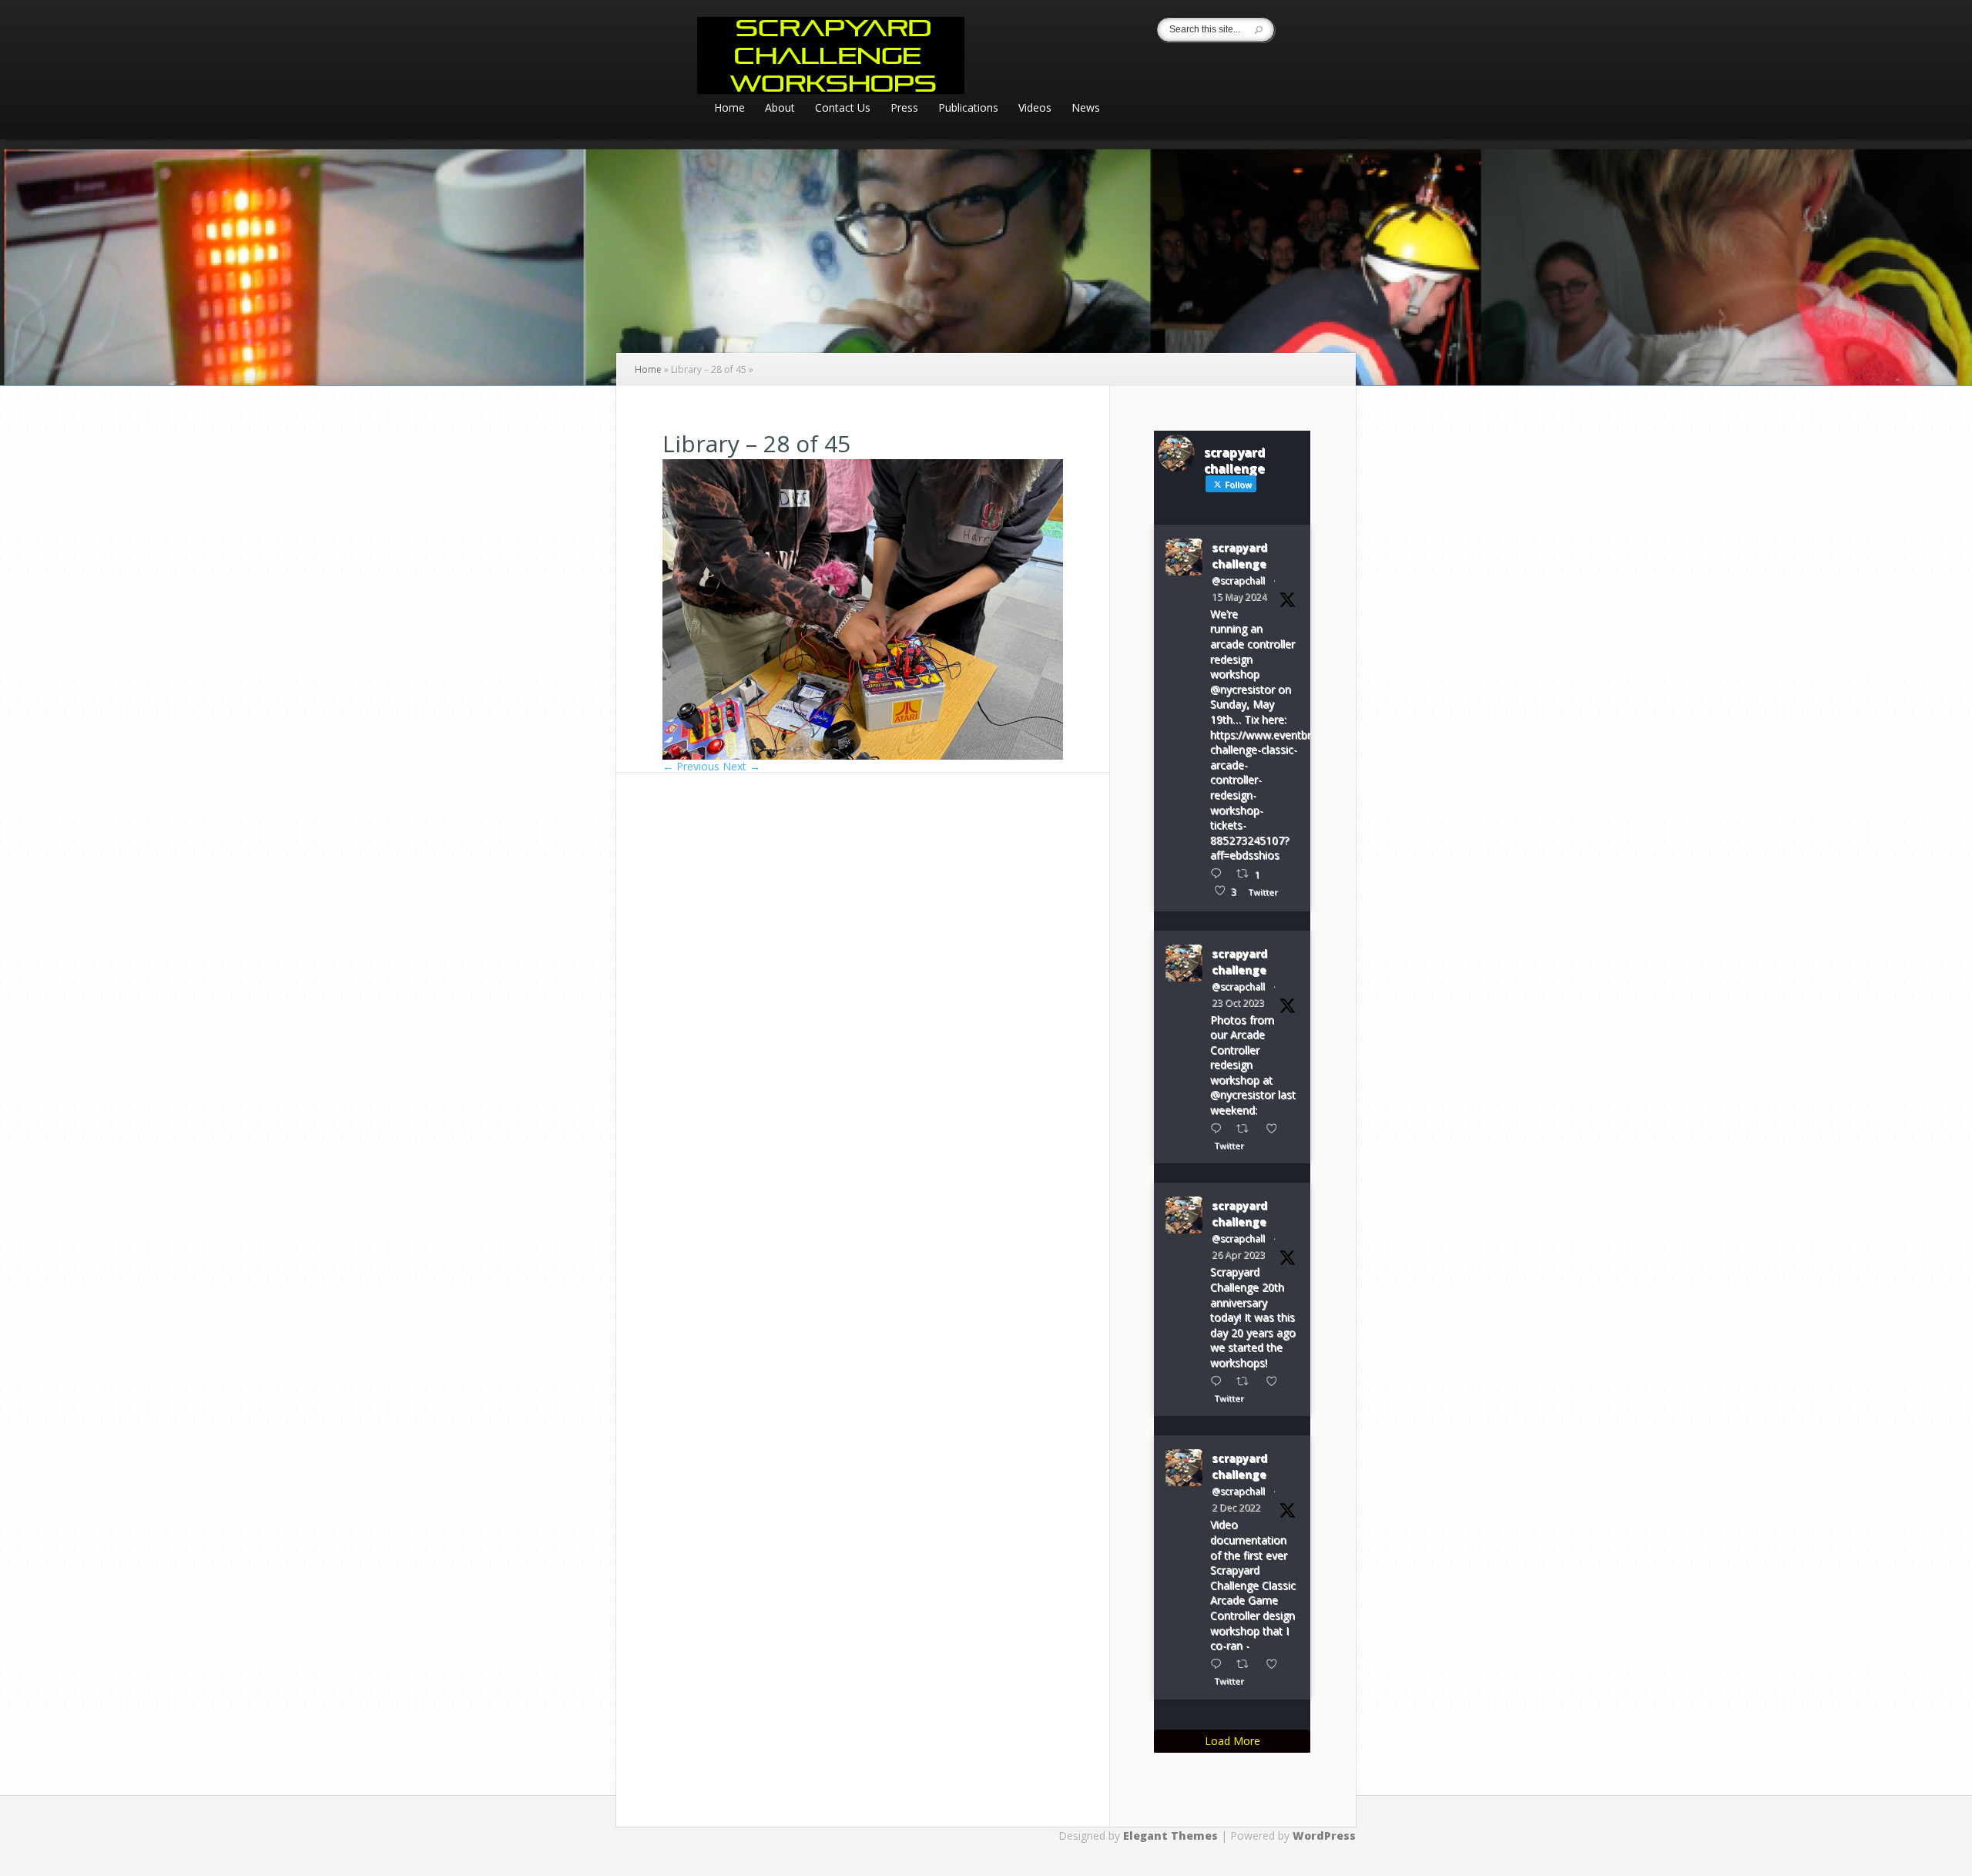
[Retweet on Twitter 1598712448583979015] (1247, 1664)
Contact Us (843, 109)
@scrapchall (1238, 581)
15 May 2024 (1239, 597)
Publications (968, 109)
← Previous (691, 766)
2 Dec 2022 (1236, 1507)
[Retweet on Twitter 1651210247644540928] (1247, 1381)
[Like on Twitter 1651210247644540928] (1276, 1381)
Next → (741, 766)
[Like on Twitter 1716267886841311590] (1276, 1128)
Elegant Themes (1170, 1836)
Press (904, 109)
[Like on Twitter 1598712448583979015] (1276, 1664)
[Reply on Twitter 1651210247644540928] (1219, 1381)
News (1086, 109)
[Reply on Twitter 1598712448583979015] (1219, 1664)
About (780, 109)
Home (729, 109)
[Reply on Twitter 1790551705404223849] (1219, 873)
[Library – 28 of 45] (863, 755)
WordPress (1324, 1836)
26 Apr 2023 (1238, 1255)
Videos (1035, 109)
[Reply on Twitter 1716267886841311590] (1219, 1128)
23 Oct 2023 (1238, 1003)
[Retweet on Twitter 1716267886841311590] (1247, 1128)
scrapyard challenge (1239, 555)
